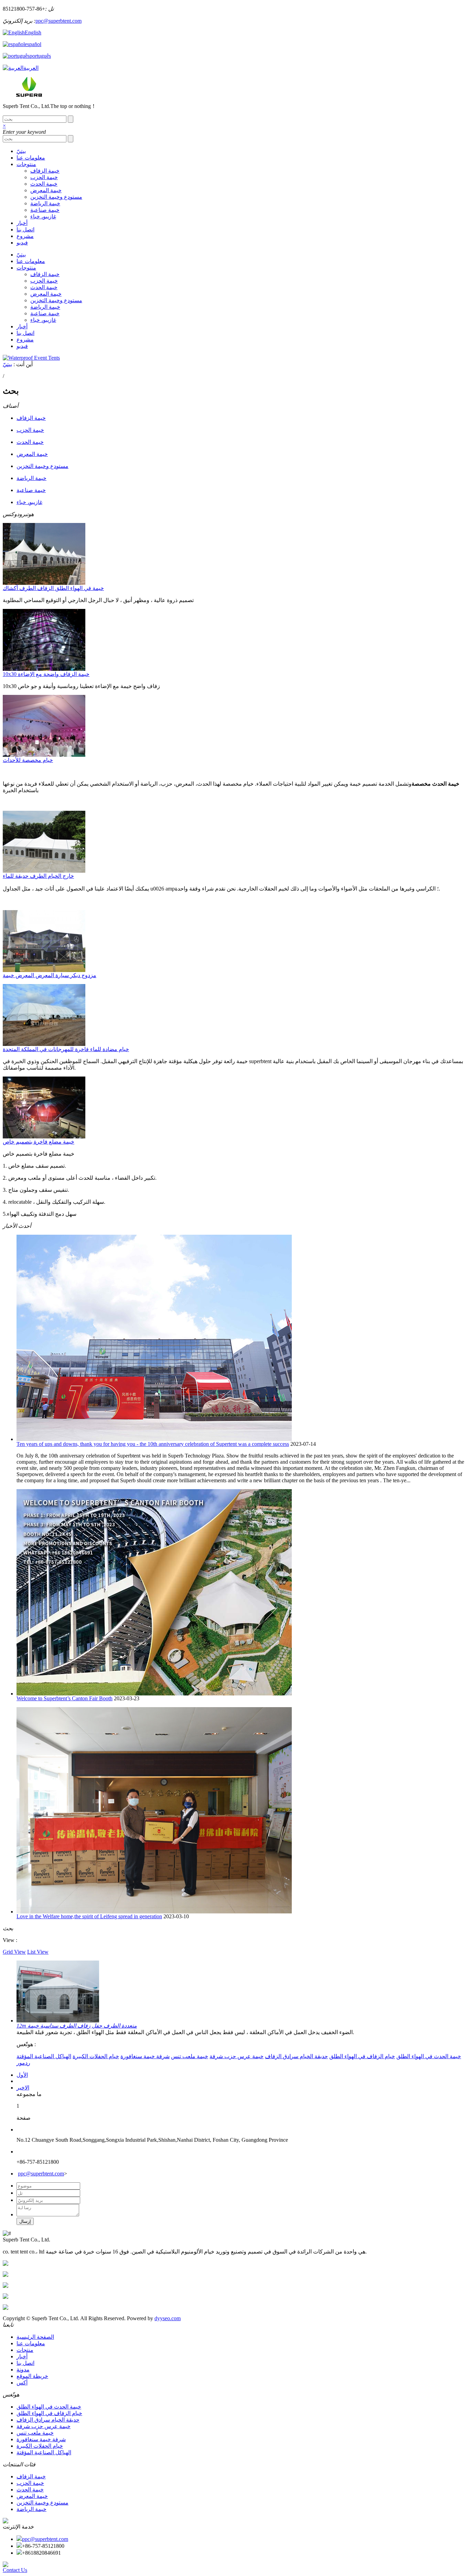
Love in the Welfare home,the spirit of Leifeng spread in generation (89, 1916)
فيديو (22, 243)
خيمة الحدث (44, 184)
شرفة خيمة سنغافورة (145, 2056)
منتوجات (26, 164)
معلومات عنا (31, 158)
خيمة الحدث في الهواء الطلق (429, 2056)
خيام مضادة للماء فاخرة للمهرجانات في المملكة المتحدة (66, 1049)
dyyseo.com (168, 2318)
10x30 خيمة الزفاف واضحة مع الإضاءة (46, 674)
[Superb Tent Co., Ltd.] (28, 95)
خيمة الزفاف (45, 171)
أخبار (22, 223)
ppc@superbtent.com (58, 21)
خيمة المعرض (46, 190)
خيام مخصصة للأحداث (28, 760)
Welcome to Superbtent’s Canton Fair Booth (65, 1698)
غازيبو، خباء (43, 216)
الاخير (23, 2088)
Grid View (14, 1952)
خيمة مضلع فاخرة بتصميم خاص (39, 1142)
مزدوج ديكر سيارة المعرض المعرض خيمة (50, 975)
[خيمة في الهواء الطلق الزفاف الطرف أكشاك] (44, 583)
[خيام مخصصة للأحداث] (44, 755)
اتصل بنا (25, 230)
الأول (22, 2075)
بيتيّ (21, 151)
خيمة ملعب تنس (190, 2056)
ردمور (23, 2063)
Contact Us (15, 2570)
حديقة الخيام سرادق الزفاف (296, 2056)
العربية (31, 68)
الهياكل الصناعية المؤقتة (44, 2056)
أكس (22, 2383)
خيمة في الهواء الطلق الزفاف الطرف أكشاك (53, 588)
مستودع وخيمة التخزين (56, 197)
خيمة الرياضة (45, 203)
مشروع (25, 236)
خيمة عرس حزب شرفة (237, 2056)
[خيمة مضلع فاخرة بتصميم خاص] (44, 1137)
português (40, 56)
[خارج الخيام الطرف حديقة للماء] (44, 871)
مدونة (23, 2370)
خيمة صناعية (45, 210)
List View (38, 1952)
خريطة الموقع (32, 2376)
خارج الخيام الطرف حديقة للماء (38, 876)
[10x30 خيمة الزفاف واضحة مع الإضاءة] (44, 669)
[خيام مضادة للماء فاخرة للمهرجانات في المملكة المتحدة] (44, 1044)
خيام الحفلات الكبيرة (96, 2056)
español (33, 44)
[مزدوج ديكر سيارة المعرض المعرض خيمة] (44, 970)
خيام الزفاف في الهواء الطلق (362, 2056)
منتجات (25, 2350)
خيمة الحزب (44, 177)
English (33, 32)
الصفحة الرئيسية (35, 2337)
